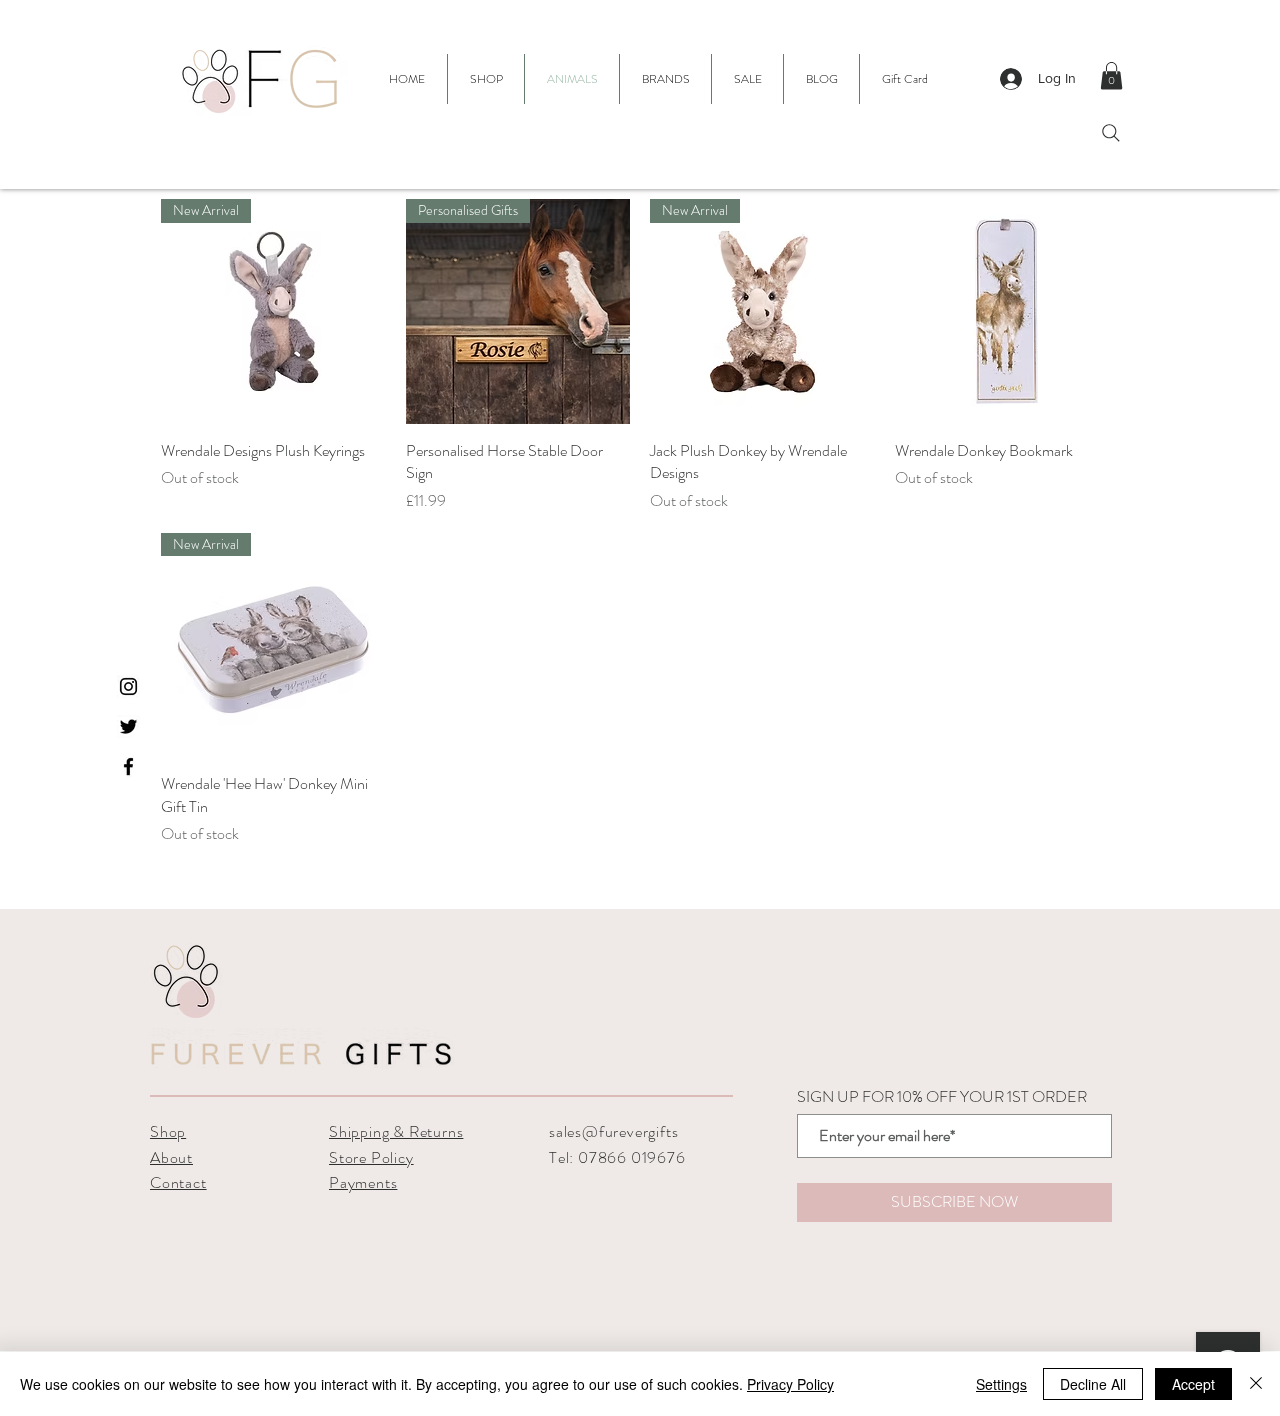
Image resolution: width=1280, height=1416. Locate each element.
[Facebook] (128, 766)
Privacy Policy (790, 1384)
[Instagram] (128, 686)
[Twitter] (128, 726)
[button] (665, 79)
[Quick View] (1007, 311)
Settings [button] (1001, 1384)
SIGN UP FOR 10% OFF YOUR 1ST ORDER (942, 1097)
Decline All (1093, 1384)
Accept (1193, 1384)
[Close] (1256, 1384)
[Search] (1111, 133)
